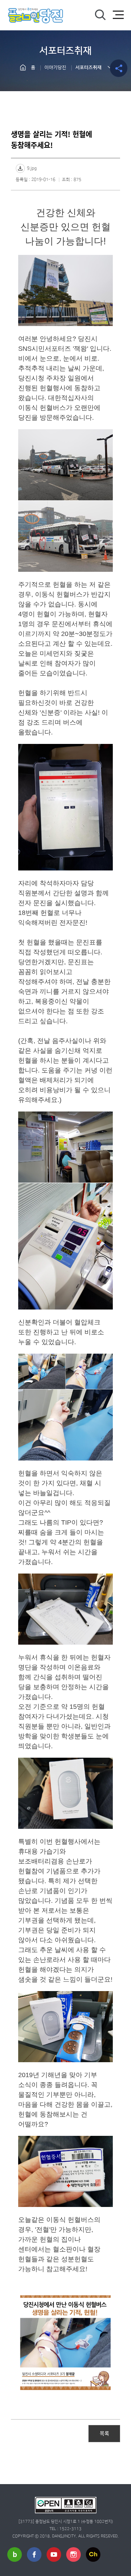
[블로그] (15, 2554)
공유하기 (119, 68)
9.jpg (32, 168)
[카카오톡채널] (93, 2554)
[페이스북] (34, 2554)
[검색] (100, 15)
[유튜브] (54, 2554)
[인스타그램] (74, 2554)
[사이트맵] (118, 15)
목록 (104, 2433)
